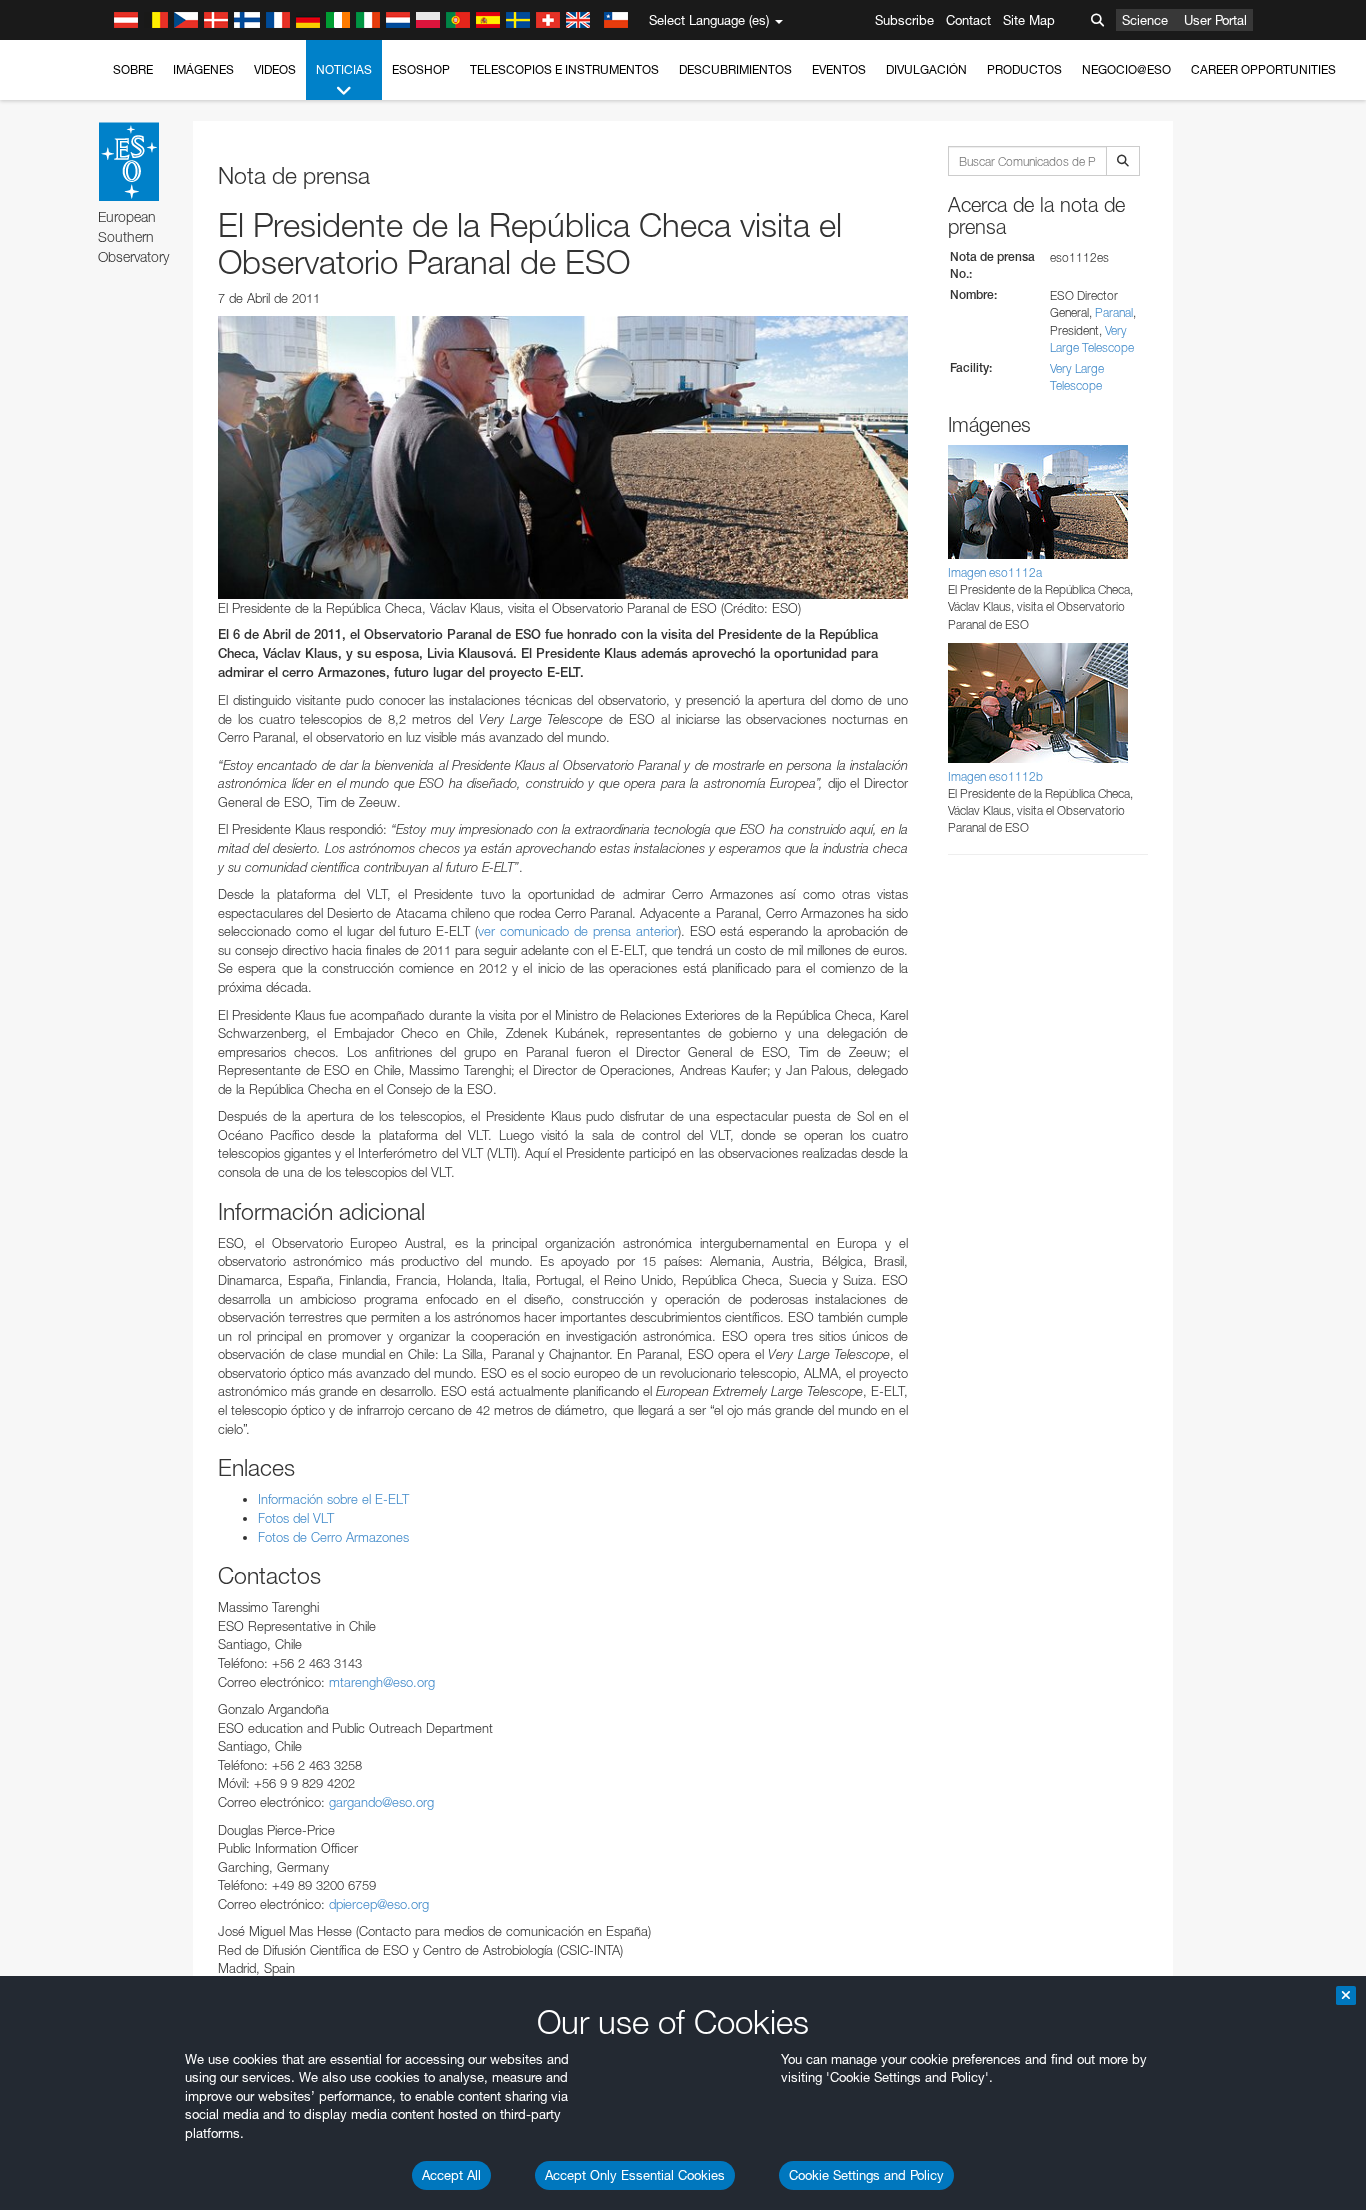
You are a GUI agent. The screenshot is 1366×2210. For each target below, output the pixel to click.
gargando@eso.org (381, 1802)
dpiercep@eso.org (379, 1904)
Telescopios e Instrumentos (564, 69)
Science (1145, 20)
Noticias (344, 69)
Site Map (1029, 20)
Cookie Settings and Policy (866, 2175)
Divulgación (926, 69)
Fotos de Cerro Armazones (333, 1537)
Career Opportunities (1263, 69)
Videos (275, 69)
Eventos (839, 69)
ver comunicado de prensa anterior (578, 931)
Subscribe (904, 20)
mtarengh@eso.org (382, 1682)
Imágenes (203, 69)
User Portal (1215, 20)
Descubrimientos (735, 69)
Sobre (133, 69)
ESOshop (421, 69)
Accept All (451, 2175)
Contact (968, 20)
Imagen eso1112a (995, 572)
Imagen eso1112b (995, 776)
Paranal (1114, 312)
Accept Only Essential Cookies (635, 2175)
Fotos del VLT (296, 1518)
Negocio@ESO (1126, 69)
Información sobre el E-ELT (333, 1499)
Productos (1024, 69)
